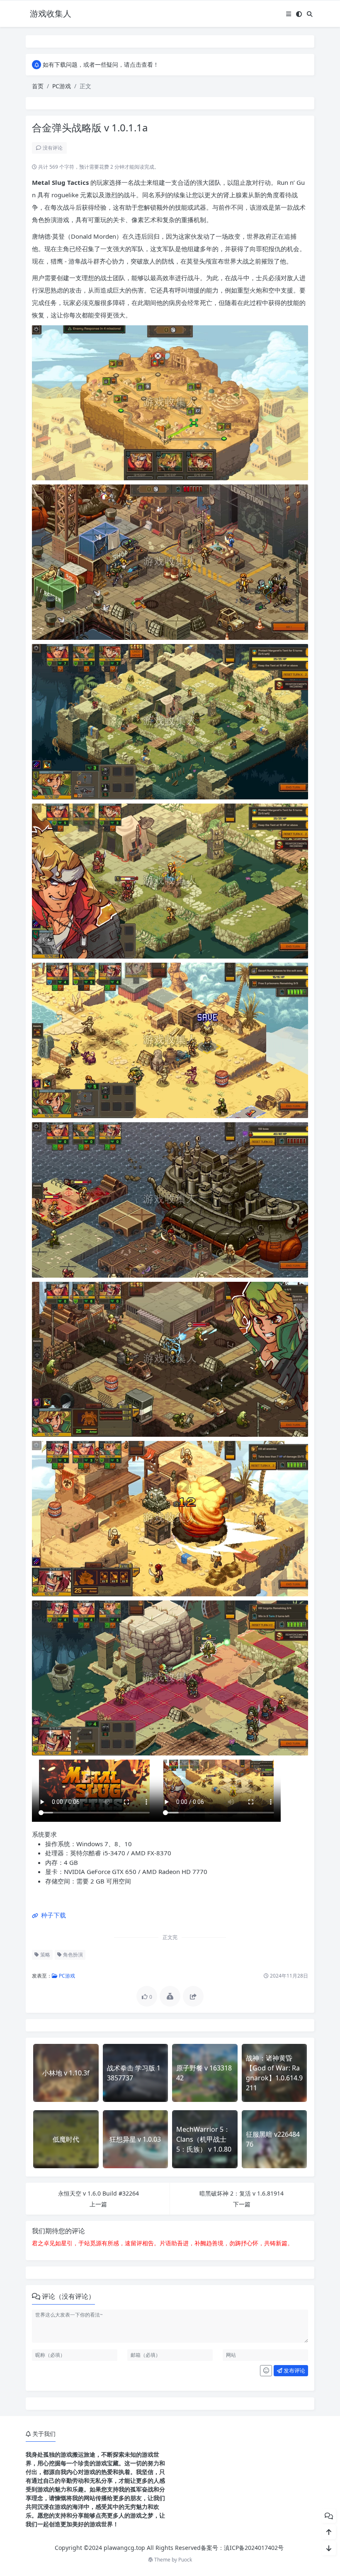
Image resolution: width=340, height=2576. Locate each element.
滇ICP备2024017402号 (254, 2548)
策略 (45, 1955)
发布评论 (294, 2370)
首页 (38, 86)
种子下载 (53, 1915)
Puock (185, 2560)
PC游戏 (62, 86)
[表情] (266, 2371)
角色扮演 (72, 1955)
